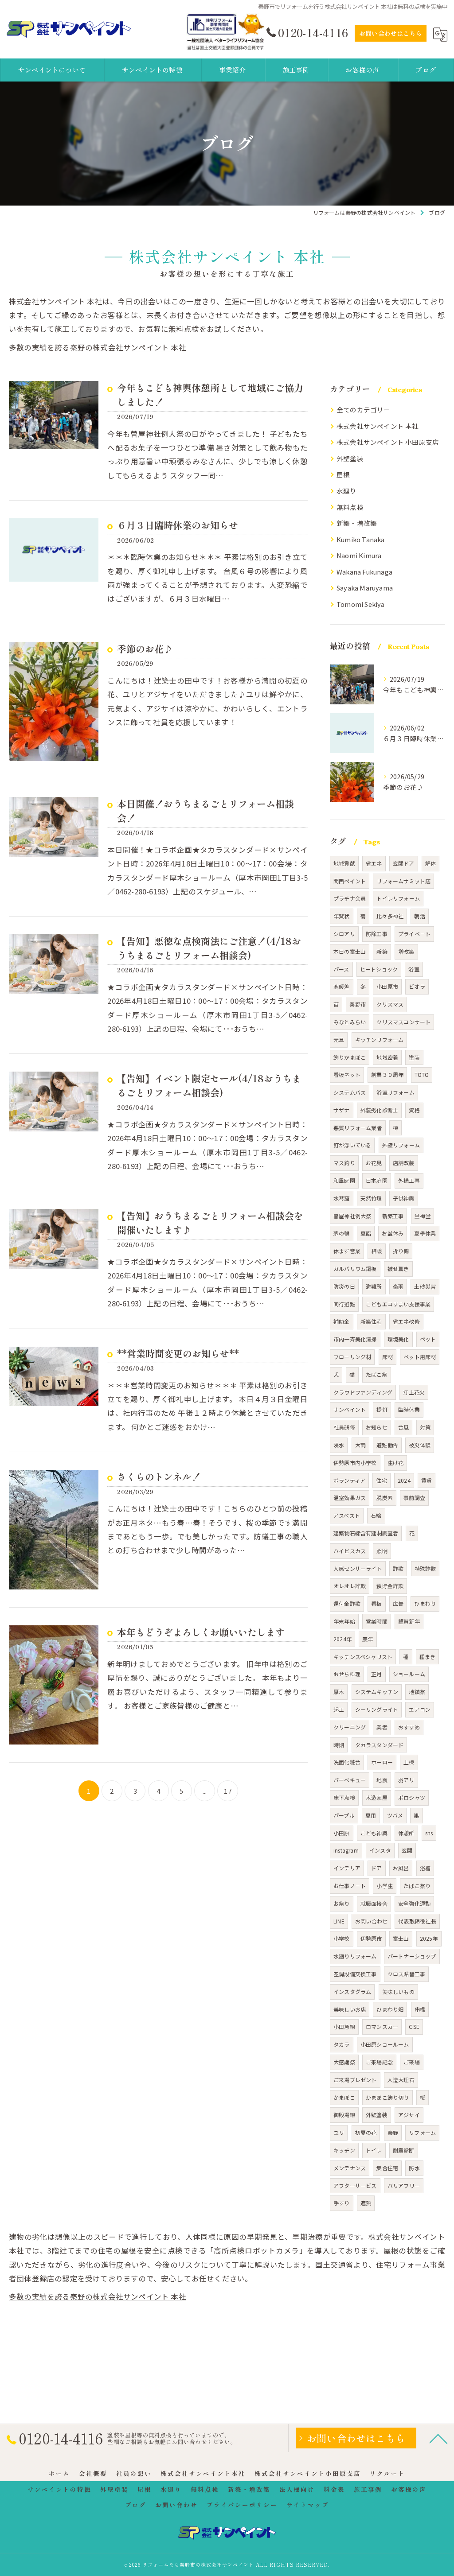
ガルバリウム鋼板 (355, 1269)
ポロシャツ (412, 1797)
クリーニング (350, 1727)
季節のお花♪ (145, 649)
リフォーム (422, 2132)
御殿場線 (344, 2115)
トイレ (374, 2150)
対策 (425, 1427)
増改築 (406, 951)
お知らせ (377, 1427)
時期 (339, 1745)
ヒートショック (379, 969)
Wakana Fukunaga (364, 572)
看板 (376, 1603)
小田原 (342, 1833)
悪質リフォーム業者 (358, 1128)
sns (429, 1833)
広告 (398, 1603)
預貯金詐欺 (390, 1586)
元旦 (339, 1039)
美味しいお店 (350, 2009)
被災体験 (420, 1445)
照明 (382, 1551)
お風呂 (401, 1868)
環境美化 (398, 1339)
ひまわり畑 (390, 2009)
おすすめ (409, 1727)
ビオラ (417, 986)
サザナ (342, 1110)
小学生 (385, 1886)
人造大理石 (401, 2080)
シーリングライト (377, 1709)
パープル (344, 1815)
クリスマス (390, 1004)
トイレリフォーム (398, 898)
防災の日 (344, 1286)
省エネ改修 (406, 1321)
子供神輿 (404, 1198)
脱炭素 (385, 1498)
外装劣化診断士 (379, 1110)
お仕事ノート (350, 1886)
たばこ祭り (417, 1886)
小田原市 (387, 986)
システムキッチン (377, 1692)
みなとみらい (350, 1022)
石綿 (376, 1515)
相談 (376, 1251)
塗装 (414, 1057)
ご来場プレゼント (355, 2080)
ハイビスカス (350, 1551)
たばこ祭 (377, 1374)
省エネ (374, 863)
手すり (342, 2203)
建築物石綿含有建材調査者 (366, 1533)
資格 (414, 1110)
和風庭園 (344, 1180)
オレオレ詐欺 (350, 1586)
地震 (382, 1780)
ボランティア (349, 1480)
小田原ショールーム (385, 2044)
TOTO (422, 1074)
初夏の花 (366, 2132)
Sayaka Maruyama (365, 588)
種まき (428, 1657)
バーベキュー (350, 1780)
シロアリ (344, 934)
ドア (376, 1868)
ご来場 (412, 2062)
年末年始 (344, 1621)
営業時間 (377, 1621)
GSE (414, 2026)
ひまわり (425, 1603)
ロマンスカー (382, 2026)
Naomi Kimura (359, 555)
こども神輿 (374, 1833)
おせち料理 (347, 1674)
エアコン (420, 1709)
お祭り (342, 1903)
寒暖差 (342, 986)
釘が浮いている (352, 1145)
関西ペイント (350, 881)
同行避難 (344, 1304)
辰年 (368, 1639)
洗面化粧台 (347, 1762)
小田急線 (344, 2026)
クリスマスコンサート (403, 1022)
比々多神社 (390, 916)
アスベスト (347, 1515)
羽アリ (406, 1780)
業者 (382, 1727)
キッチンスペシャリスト (363, 1657)
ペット (428, 1339)
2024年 (342, 1639)
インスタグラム (352, 1991)
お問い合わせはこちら (391, 33)
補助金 (342, 1321)
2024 (404, 1480)
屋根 (343, 474)
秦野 (393, 2132)
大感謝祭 (344, 2062)
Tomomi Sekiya (361, 604)
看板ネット (347, 1074)
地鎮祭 (417, 1692)
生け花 (396, 1463)
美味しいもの (398, 1991)
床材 (387, 1357)
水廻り (347, 491)
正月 (376, 1674)
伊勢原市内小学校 (355, 1463)
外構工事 (409, 1180)
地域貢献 (344, 863)
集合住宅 (387, 2168)
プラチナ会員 (350, 898)
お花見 (374, 1163)
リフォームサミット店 (403, 881)
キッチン (344, 2150)
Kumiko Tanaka (361, 539)
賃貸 (427, 1480)
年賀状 (342, 916)
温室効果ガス (350, 1498)
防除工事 (377, 934)
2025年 (429, 1938)
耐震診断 (404, 2150)
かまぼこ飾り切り (387, 2097)
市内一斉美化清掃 (355, 1339)
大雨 (360, 1445)
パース (341, 969)
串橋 (420, 2009)
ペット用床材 (420, 1357)
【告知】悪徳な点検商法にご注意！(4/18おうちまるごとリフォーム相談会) (209, 948)
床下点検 (344, 1797)
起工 (339, 1709)
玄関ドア (404, 863)
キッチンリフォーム (380, 1039)
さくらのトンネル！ (159, 1476)
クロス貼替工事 (406, 1974)
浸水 (339, 1445)
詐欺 (398, 1568)
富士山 (401, 1938)
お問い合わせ (371, 1921)
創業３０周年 (387, 1074)
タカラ (342, 2044)
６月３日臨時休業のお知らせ (178, 525)
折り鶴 (401, 1251)
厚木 (339, 1692)
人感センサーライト (358, 1568)
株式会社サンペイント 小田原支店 (388, 442)
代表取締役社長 (417, 1921)
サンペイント (350, 1409)
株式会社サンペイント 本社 (378, 426)
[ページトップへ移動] (438, 2438)
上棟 (409, 1762)
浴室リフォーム (395, 1092)
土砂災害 (425, 1286)
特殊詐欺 (425, 1568)
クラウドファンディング (363, 1392)
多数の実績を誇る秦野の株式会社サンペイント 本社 (98, 347)
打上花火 (414, 1392)
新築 (382, 951)
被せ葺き (398, 1269)
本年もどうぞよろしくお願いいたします (201, 1632)
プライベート (414, 934)
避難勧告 (387, 1445)
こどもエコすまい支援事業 (398, 1304)
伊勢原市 (371, 1938)
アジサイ (409, 2115)
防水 (414, 2168)
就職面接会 (374, 1903)
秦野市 (358, 1004)
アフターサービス (355, 2186)
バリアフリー (404, 2186)
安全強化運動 (414, 1903)
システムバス (350, 1092)
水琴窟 (342, 1198)
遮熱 (366, 2203)
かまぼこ (344, 2097)
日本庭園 (377, 1180)
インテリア (347, 1868)
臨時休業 (409, 1409)
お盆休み (393, 1233)
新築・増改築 (357, 523)
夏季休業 (425, 1233)
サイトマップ (308, 2505)
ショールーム (409, 1674)
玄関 (407, 1850)
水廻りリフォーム (355, 1956)
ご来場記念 (379, 2062)
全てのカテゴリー (364, 410)
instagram (346, 1850)
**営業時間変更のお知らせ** (178, 1353)
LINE (339, 1921)
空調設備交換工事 (355, 1974)
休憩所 (406, 1833)
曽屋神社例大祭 (352, 1216)
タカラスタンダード (380, 1745)
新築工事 (393, 1216)
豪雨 (398, 1286)
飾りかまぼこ (350, 1057)
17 (227, 1791)
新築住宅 (371, 1321)
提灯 (382, 1409)
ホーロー (382, 1762)
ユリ (339, 2132)
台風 (403, 1427)
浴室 (414, 969)
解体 (431, 863)
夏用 (371, 1815)
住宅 (381, 1480)
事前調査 (414, 1498)
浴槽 (425, 1868)
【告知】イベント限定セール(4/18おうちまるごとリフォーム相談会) (209, 1085)
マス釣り (344, 1163)
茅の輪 (342, 1233)
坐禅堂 (423, 1216)
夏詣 (366, 1233)
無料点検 (350, 507)
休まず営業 (347, 1251)
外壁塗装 (350, 458)
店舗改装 (404, 1163)
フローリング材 (352, 1357)
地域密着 (387, 1057)
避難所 (374, 1286)
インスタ (380, 1850)
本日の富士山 (350, 951)
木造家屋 (377, 1797)
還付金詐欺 (347, 1603)
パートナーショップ (412, 1956)
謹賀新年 (409, 1621)
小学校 (342, 1938)
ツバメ (395, 1815)
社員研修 (344, 1427)
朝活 (419, 916)
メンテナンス (350, 2168)
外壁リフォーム (401, 1145)
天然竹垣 (371, 1198)
